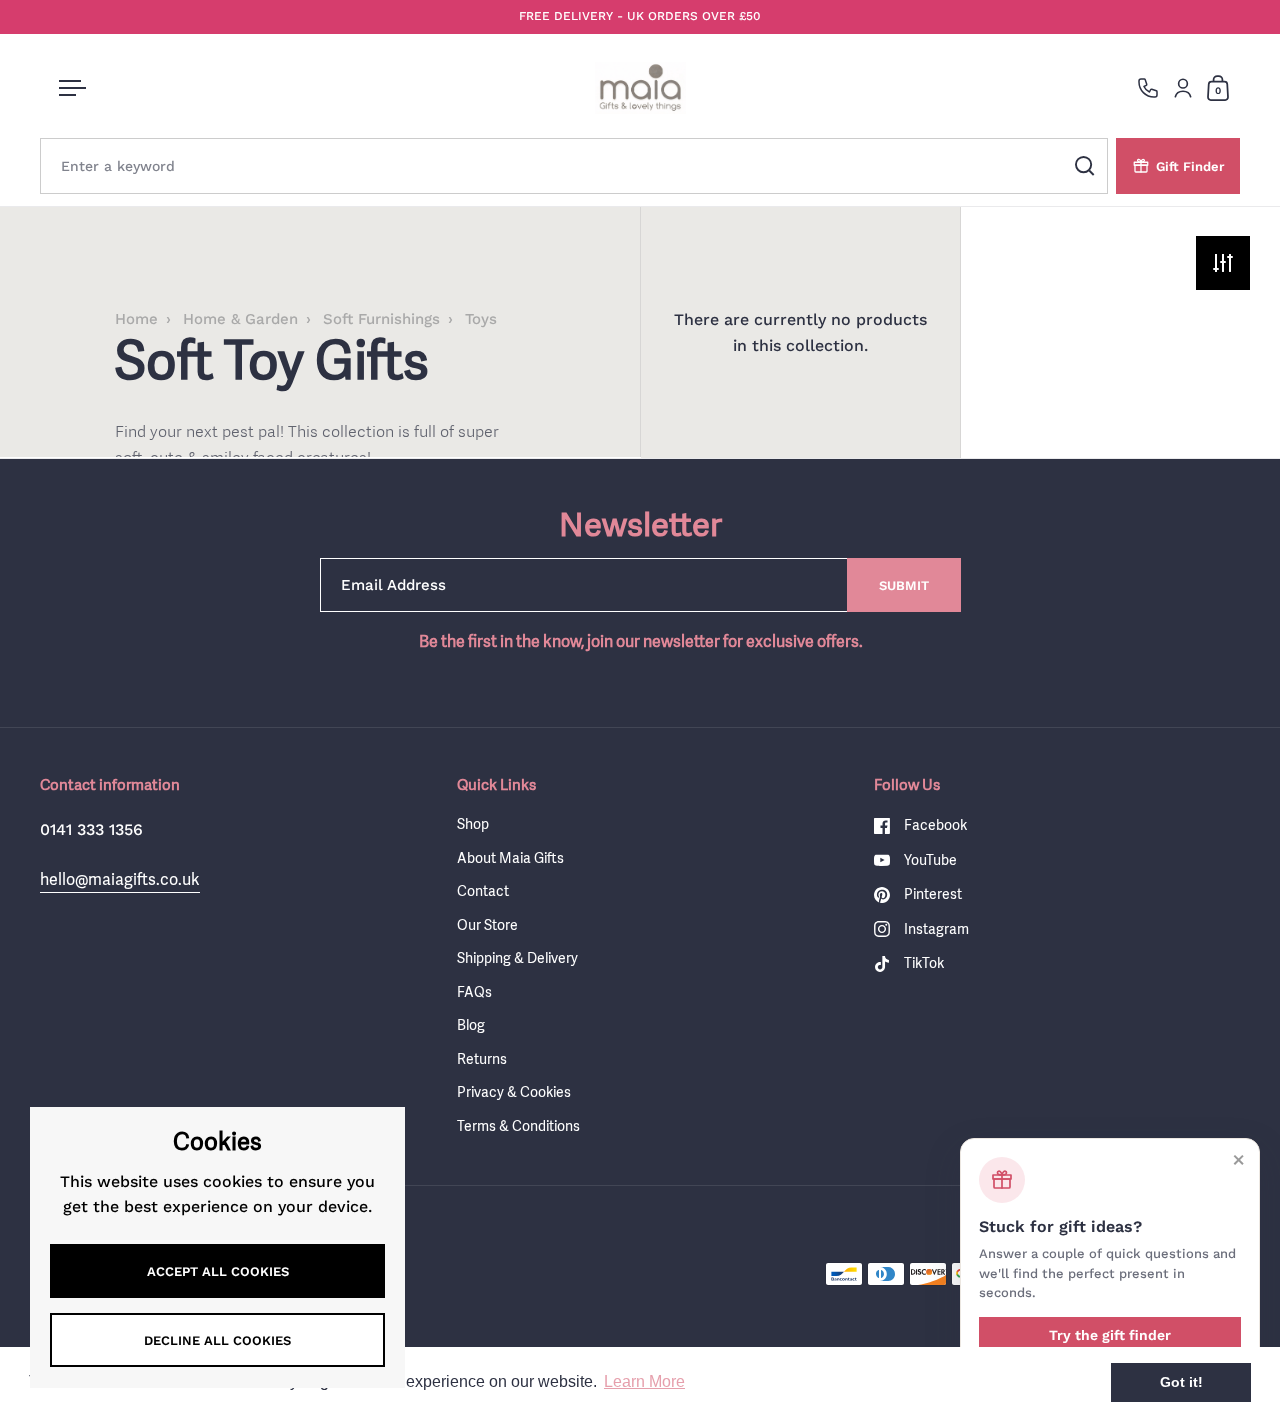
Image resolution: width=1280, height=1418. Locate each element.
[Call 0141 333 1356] (1148, 88)
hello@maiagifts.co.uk (120, 879)
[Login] (1183, 88)
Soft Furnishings (381, 319)
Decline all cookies (217, 1340)
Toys (481, 319)
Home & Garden (240, 319)
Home (136, 319)
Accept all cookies (218, 1271)
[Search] (1085, 166)
